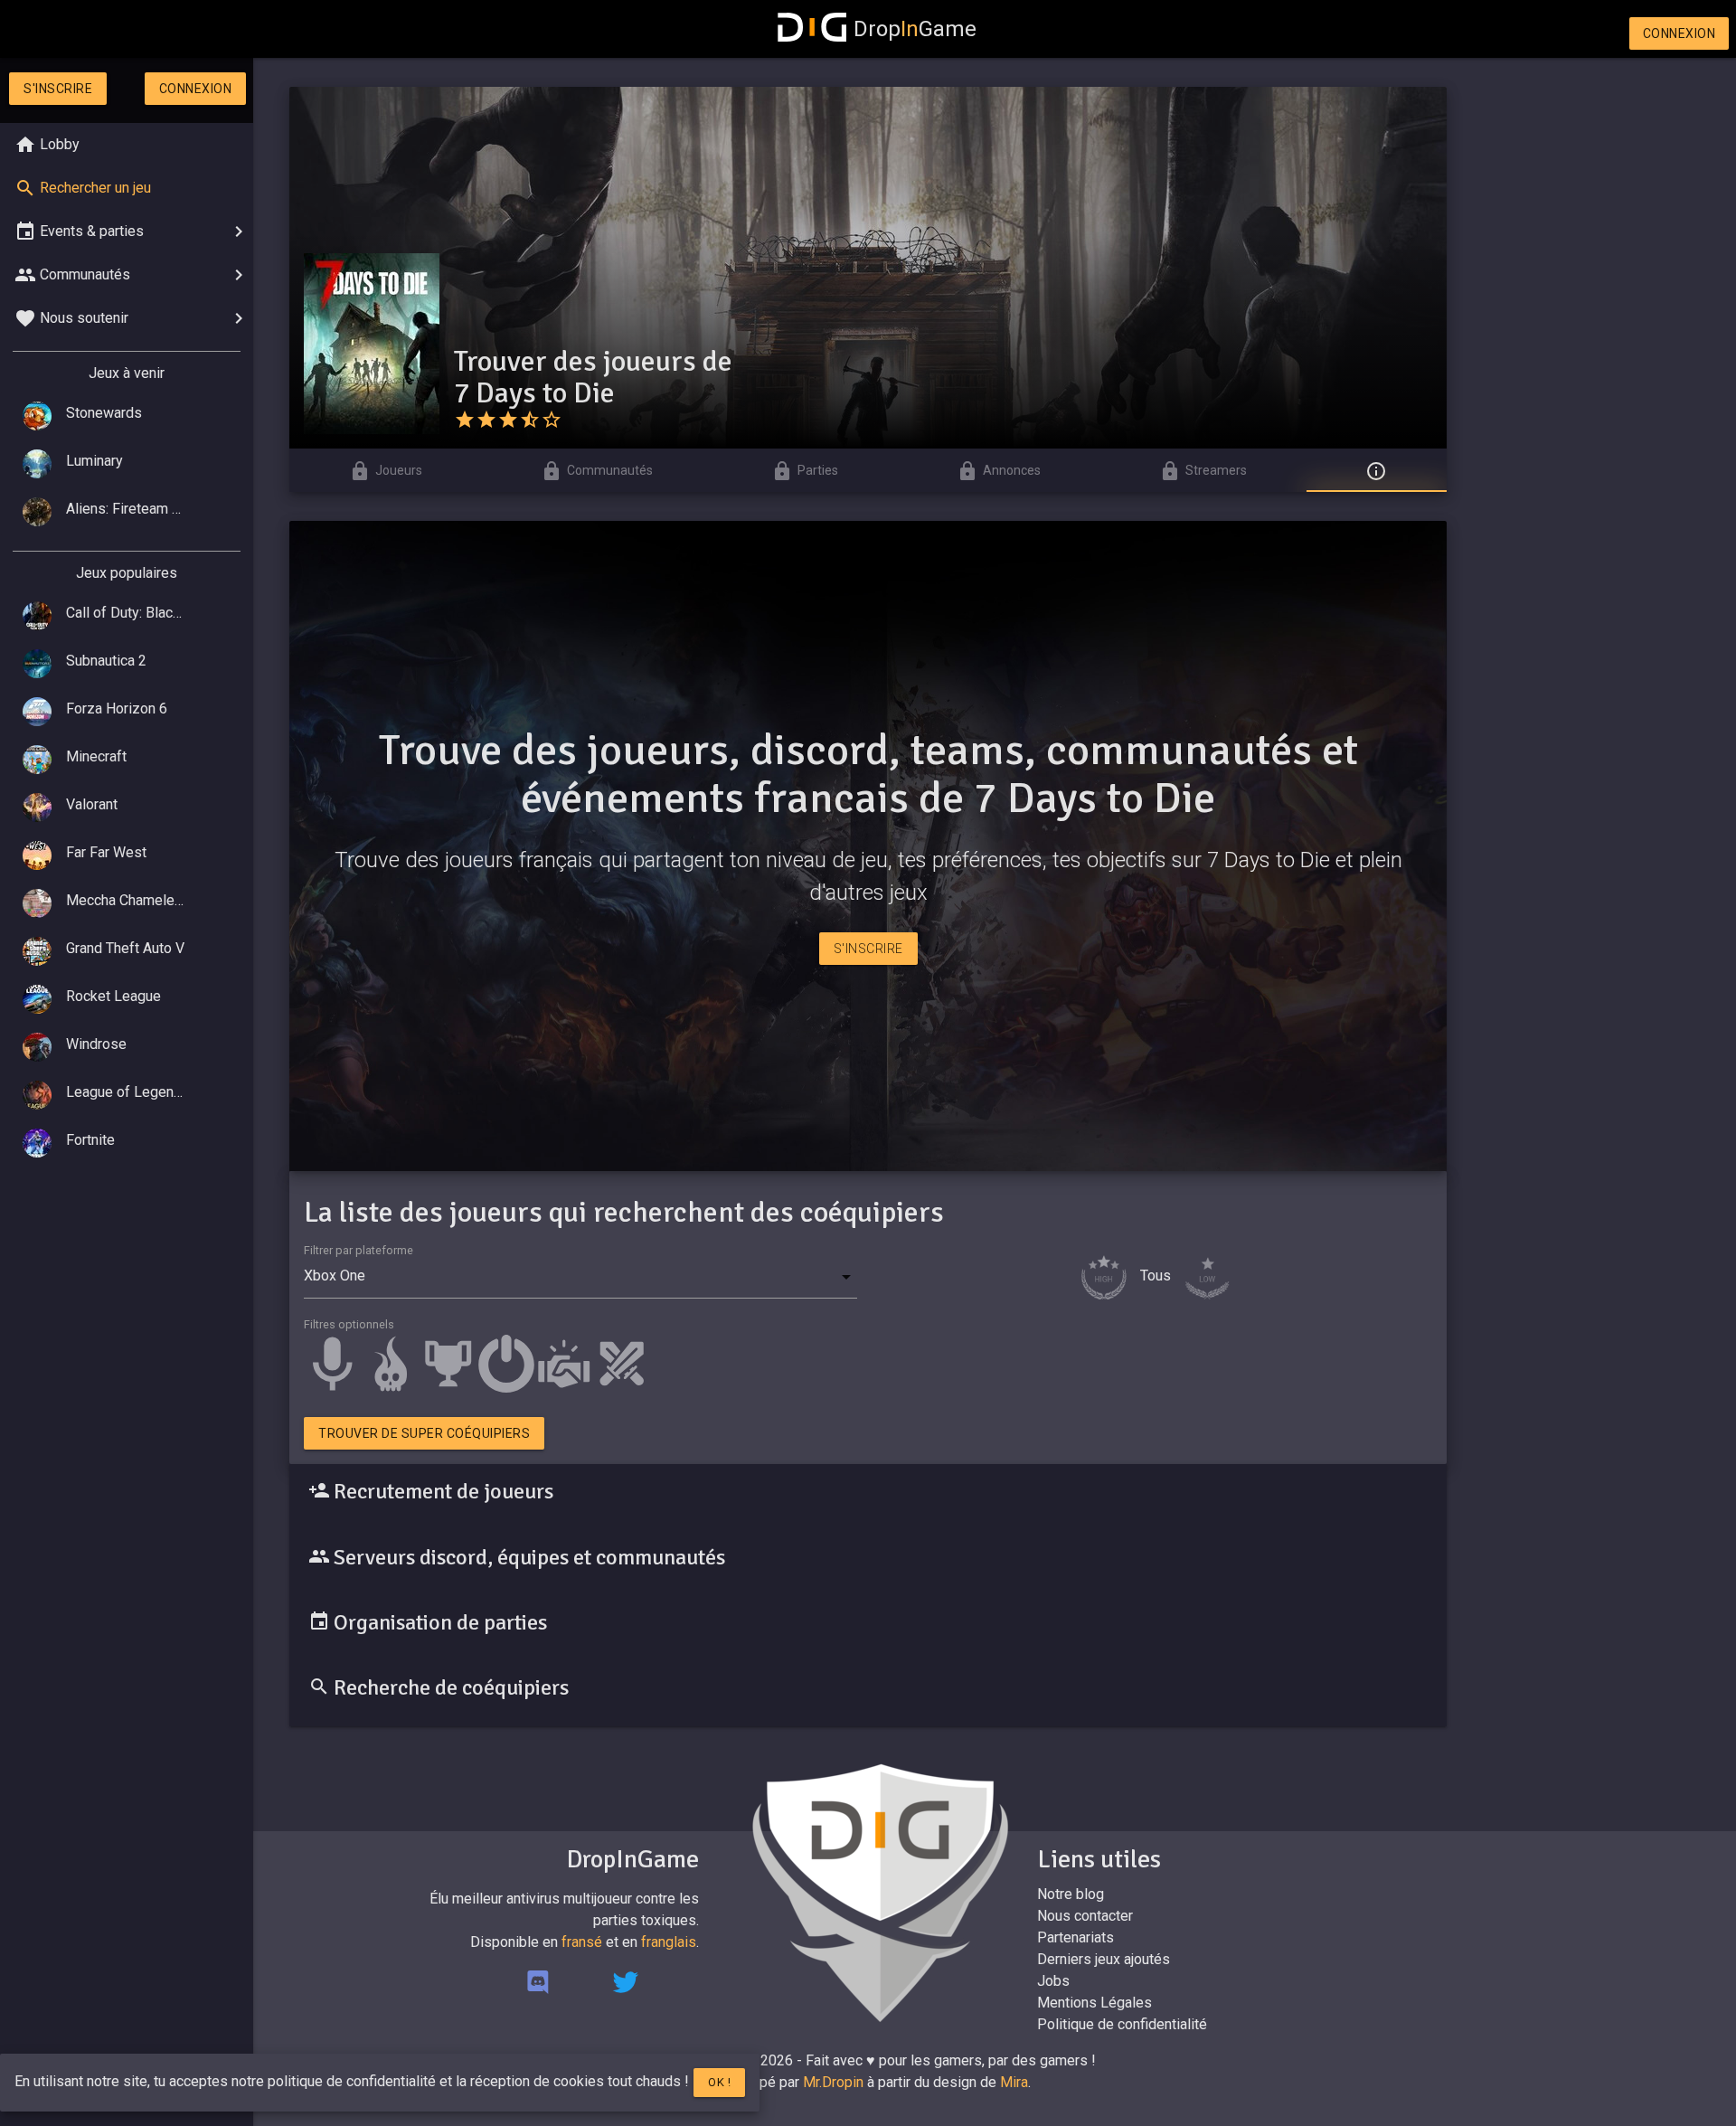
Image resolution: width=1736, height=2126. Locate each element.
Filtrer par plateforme (359, 1250)
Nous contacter (1085, 1916)
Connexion (1679, 33)
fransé (582, 1942)
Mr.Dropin (833, 2082)
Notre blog (1071, 1894)
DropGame (915, 29)
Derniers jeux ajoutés (1104, 1959)
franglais (669, 1942)
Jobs (1053, 1981)
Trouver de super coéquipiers (424, 1433)
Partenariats (1076, 1937)
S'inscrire (58, 89)
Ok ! (719, 2082)
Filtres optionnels (349, 1324)
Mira (1014, 2082)
